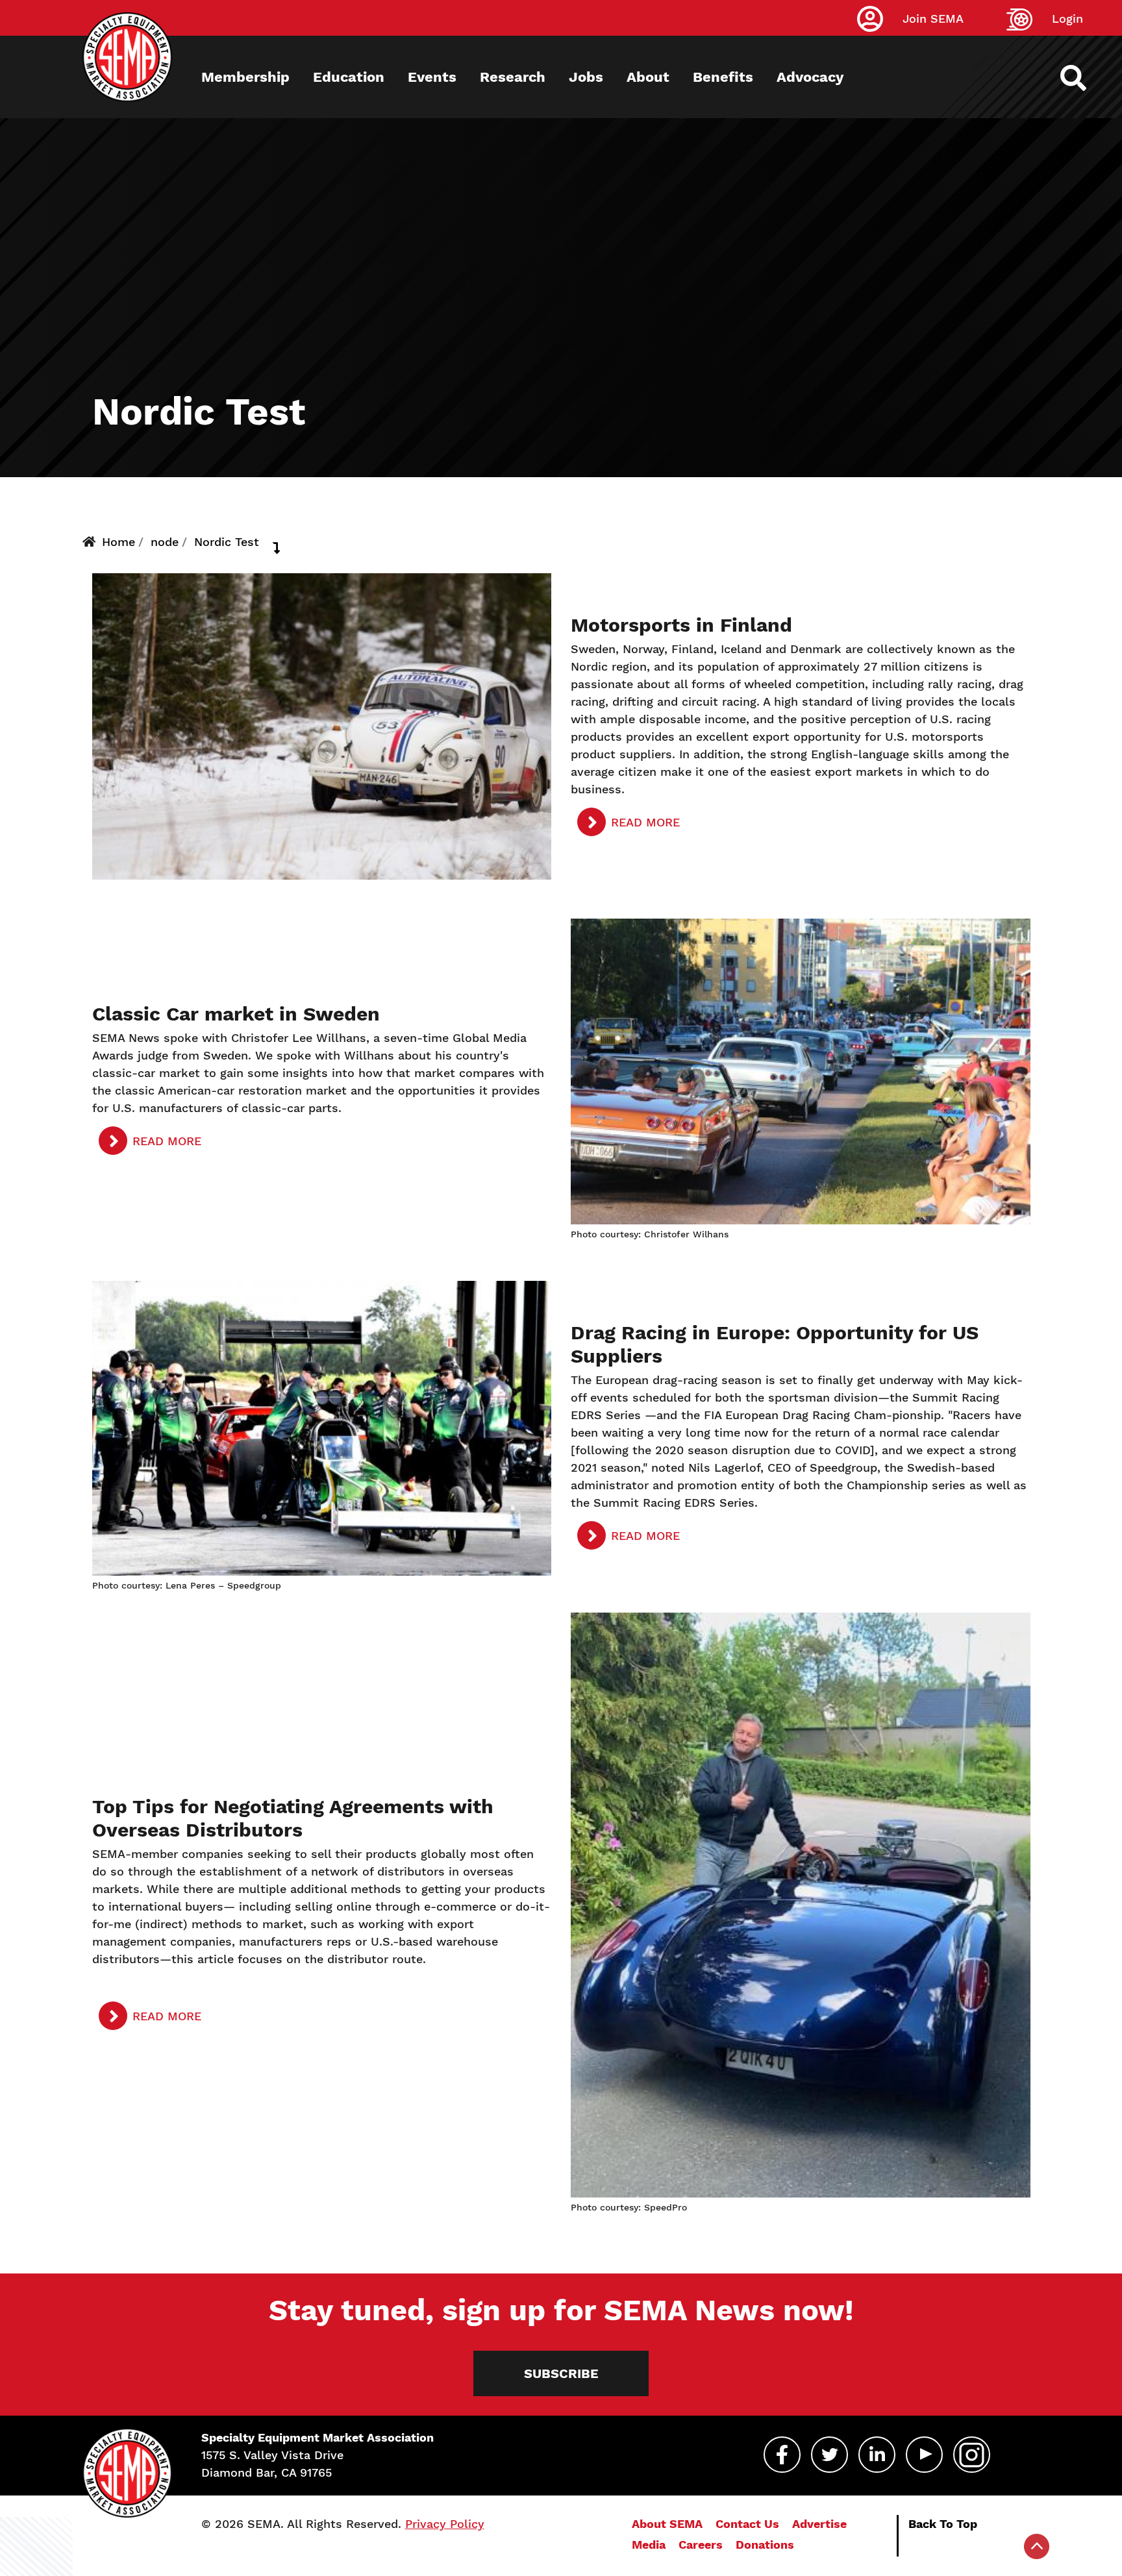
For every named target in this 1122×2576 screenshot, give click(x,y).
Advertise (819, 2524)
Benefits (723, 77)
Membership (245, 77)
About (648, 77)
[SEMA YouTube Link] (924, 2455)
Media (649, 2545)
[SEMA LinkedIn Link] (877, 2455)
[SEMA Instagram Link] (972, 2455)
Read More (645, 822)
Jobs (586, 77)
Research (513, 77)
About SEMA (667, 2524)
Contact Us (747, 2524)
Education (349, 77)
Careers (701, 2545)
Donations (765, 2545)
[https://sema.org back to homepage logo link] (1085, 78)
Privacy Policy (445, 2524)
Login (1067, 19)
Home (118, 542)
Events (432, 77)
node (165, 542)
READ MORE (645, 1536)
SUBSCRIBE (561, 2373)
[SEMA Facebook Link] (782, 2455)
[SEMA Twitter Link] (829, 2455)
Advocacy (810, 77)
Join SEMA (933, 19)
